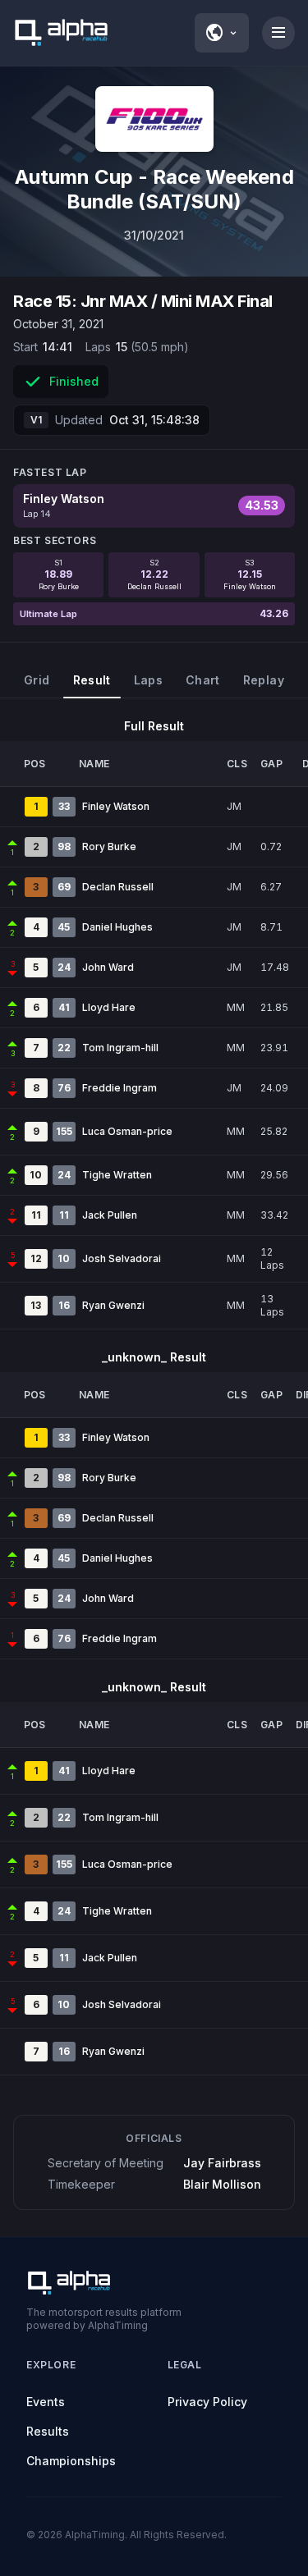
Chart (203, 680)
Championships (71, 2461)
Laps (148, 680)
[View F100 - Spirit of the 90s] (154, 119)
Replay (264, 680)
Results (48, 2431)
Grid (37, 680)
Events (46, 2402)
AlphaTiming (95, 2535)
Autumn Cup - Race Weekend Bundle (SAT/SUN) (154, 189)
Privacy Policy (207, 2402)
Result (92, 680)
